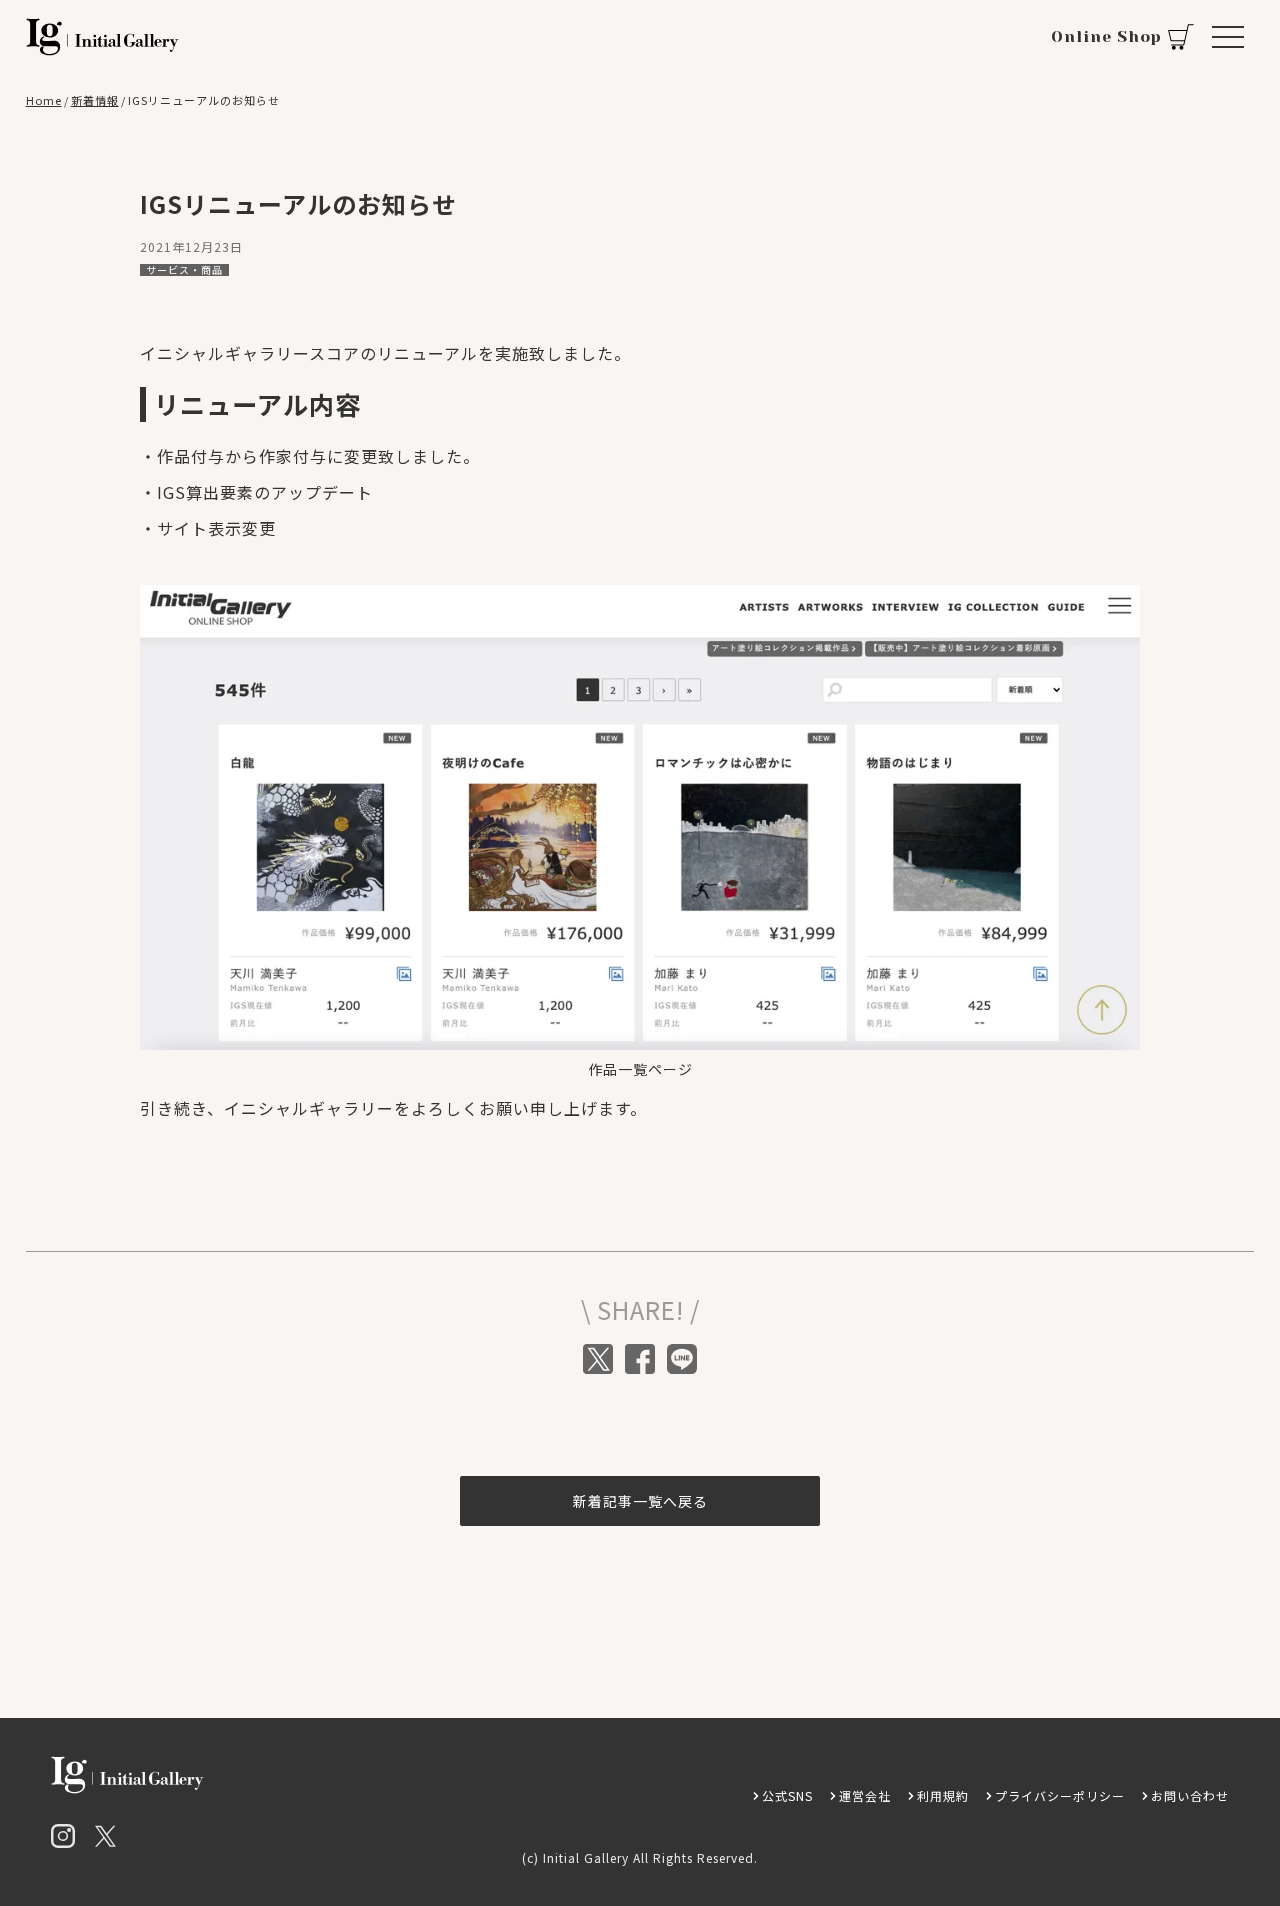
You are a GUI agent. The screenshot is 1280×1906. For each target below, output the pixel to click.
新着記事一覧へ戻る (640, 1501)
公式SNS (787, 1795)
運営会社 (865, 1795)
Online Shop (1106, 36)
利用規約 (943, 1795)
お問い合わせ (1190, 1795)
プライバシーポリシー (1060, 1795)
